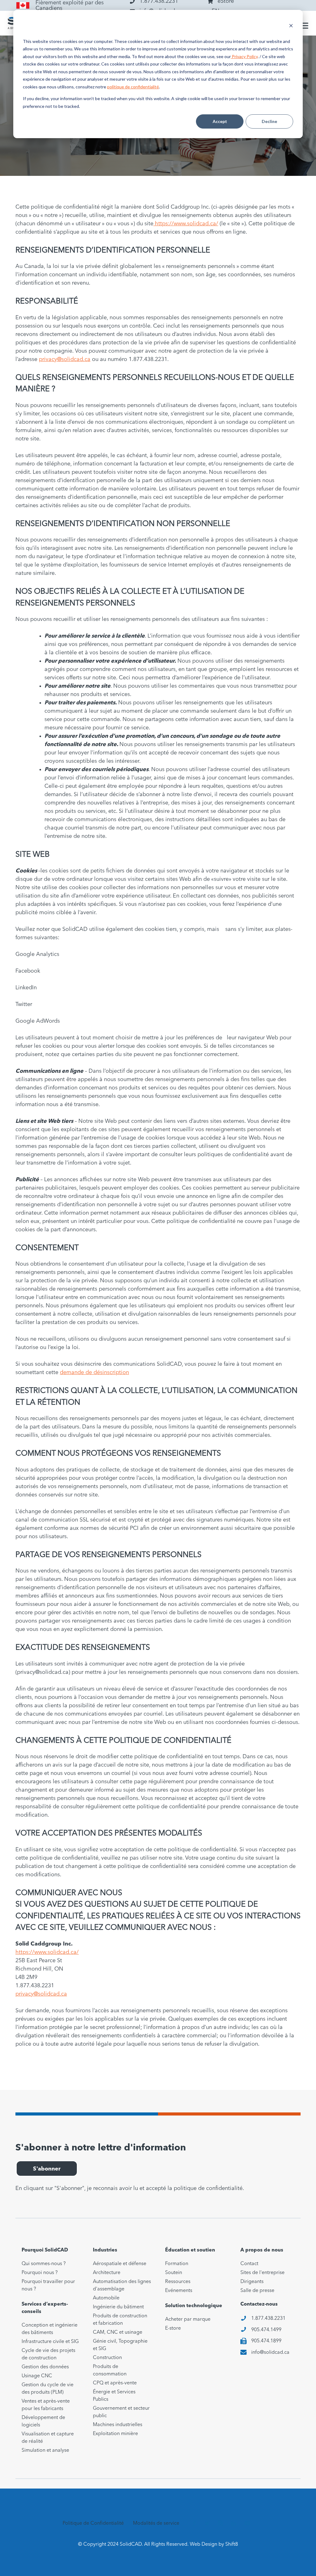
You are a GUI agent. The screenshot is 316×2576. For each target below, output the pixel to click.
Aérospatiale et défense (120, 2264)
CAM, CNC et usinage (118, 2332)
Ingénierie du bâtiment (118, 2307)
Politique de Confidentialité (93, 2523)
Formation (177, 2264)
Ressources (178, 2282)
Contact (249, 2264)
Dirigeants (252, 2282)
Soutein (174, 2273)
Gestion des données (45, 2367)
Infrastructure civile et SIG (50, 2342)
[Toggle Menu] (303, 26)
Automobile (106, 2298)
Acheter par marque (188, 2319)
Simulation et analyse (45, 2451)
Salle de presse (257, 2291)
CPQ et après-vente (115, 2383)
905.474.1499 (266, 2330)
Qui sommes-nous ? (44, 2264)
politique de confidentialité (133, 87)
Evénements (179, 2291)
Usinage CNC (37, 2376)
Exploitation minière (115, 2434)
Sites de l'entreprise (262, 2273)
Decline (269, 121)
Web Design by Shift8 (214, 2544)
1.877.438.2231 (268, 2319)
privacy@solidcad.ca (65, 359)
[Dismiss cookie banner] (291, 26)
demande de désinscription (94, 1373)
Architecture (107, 2273)
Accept (220, 121)
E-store (173, 2328)
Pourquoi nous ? (40, 2273)
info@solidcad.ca (270, 2353)
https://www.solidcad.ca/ (186, 224)
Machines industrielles (118, 2425)
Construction (107, 2358)
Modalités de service (156, 2523)
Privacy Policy (244, 56)
